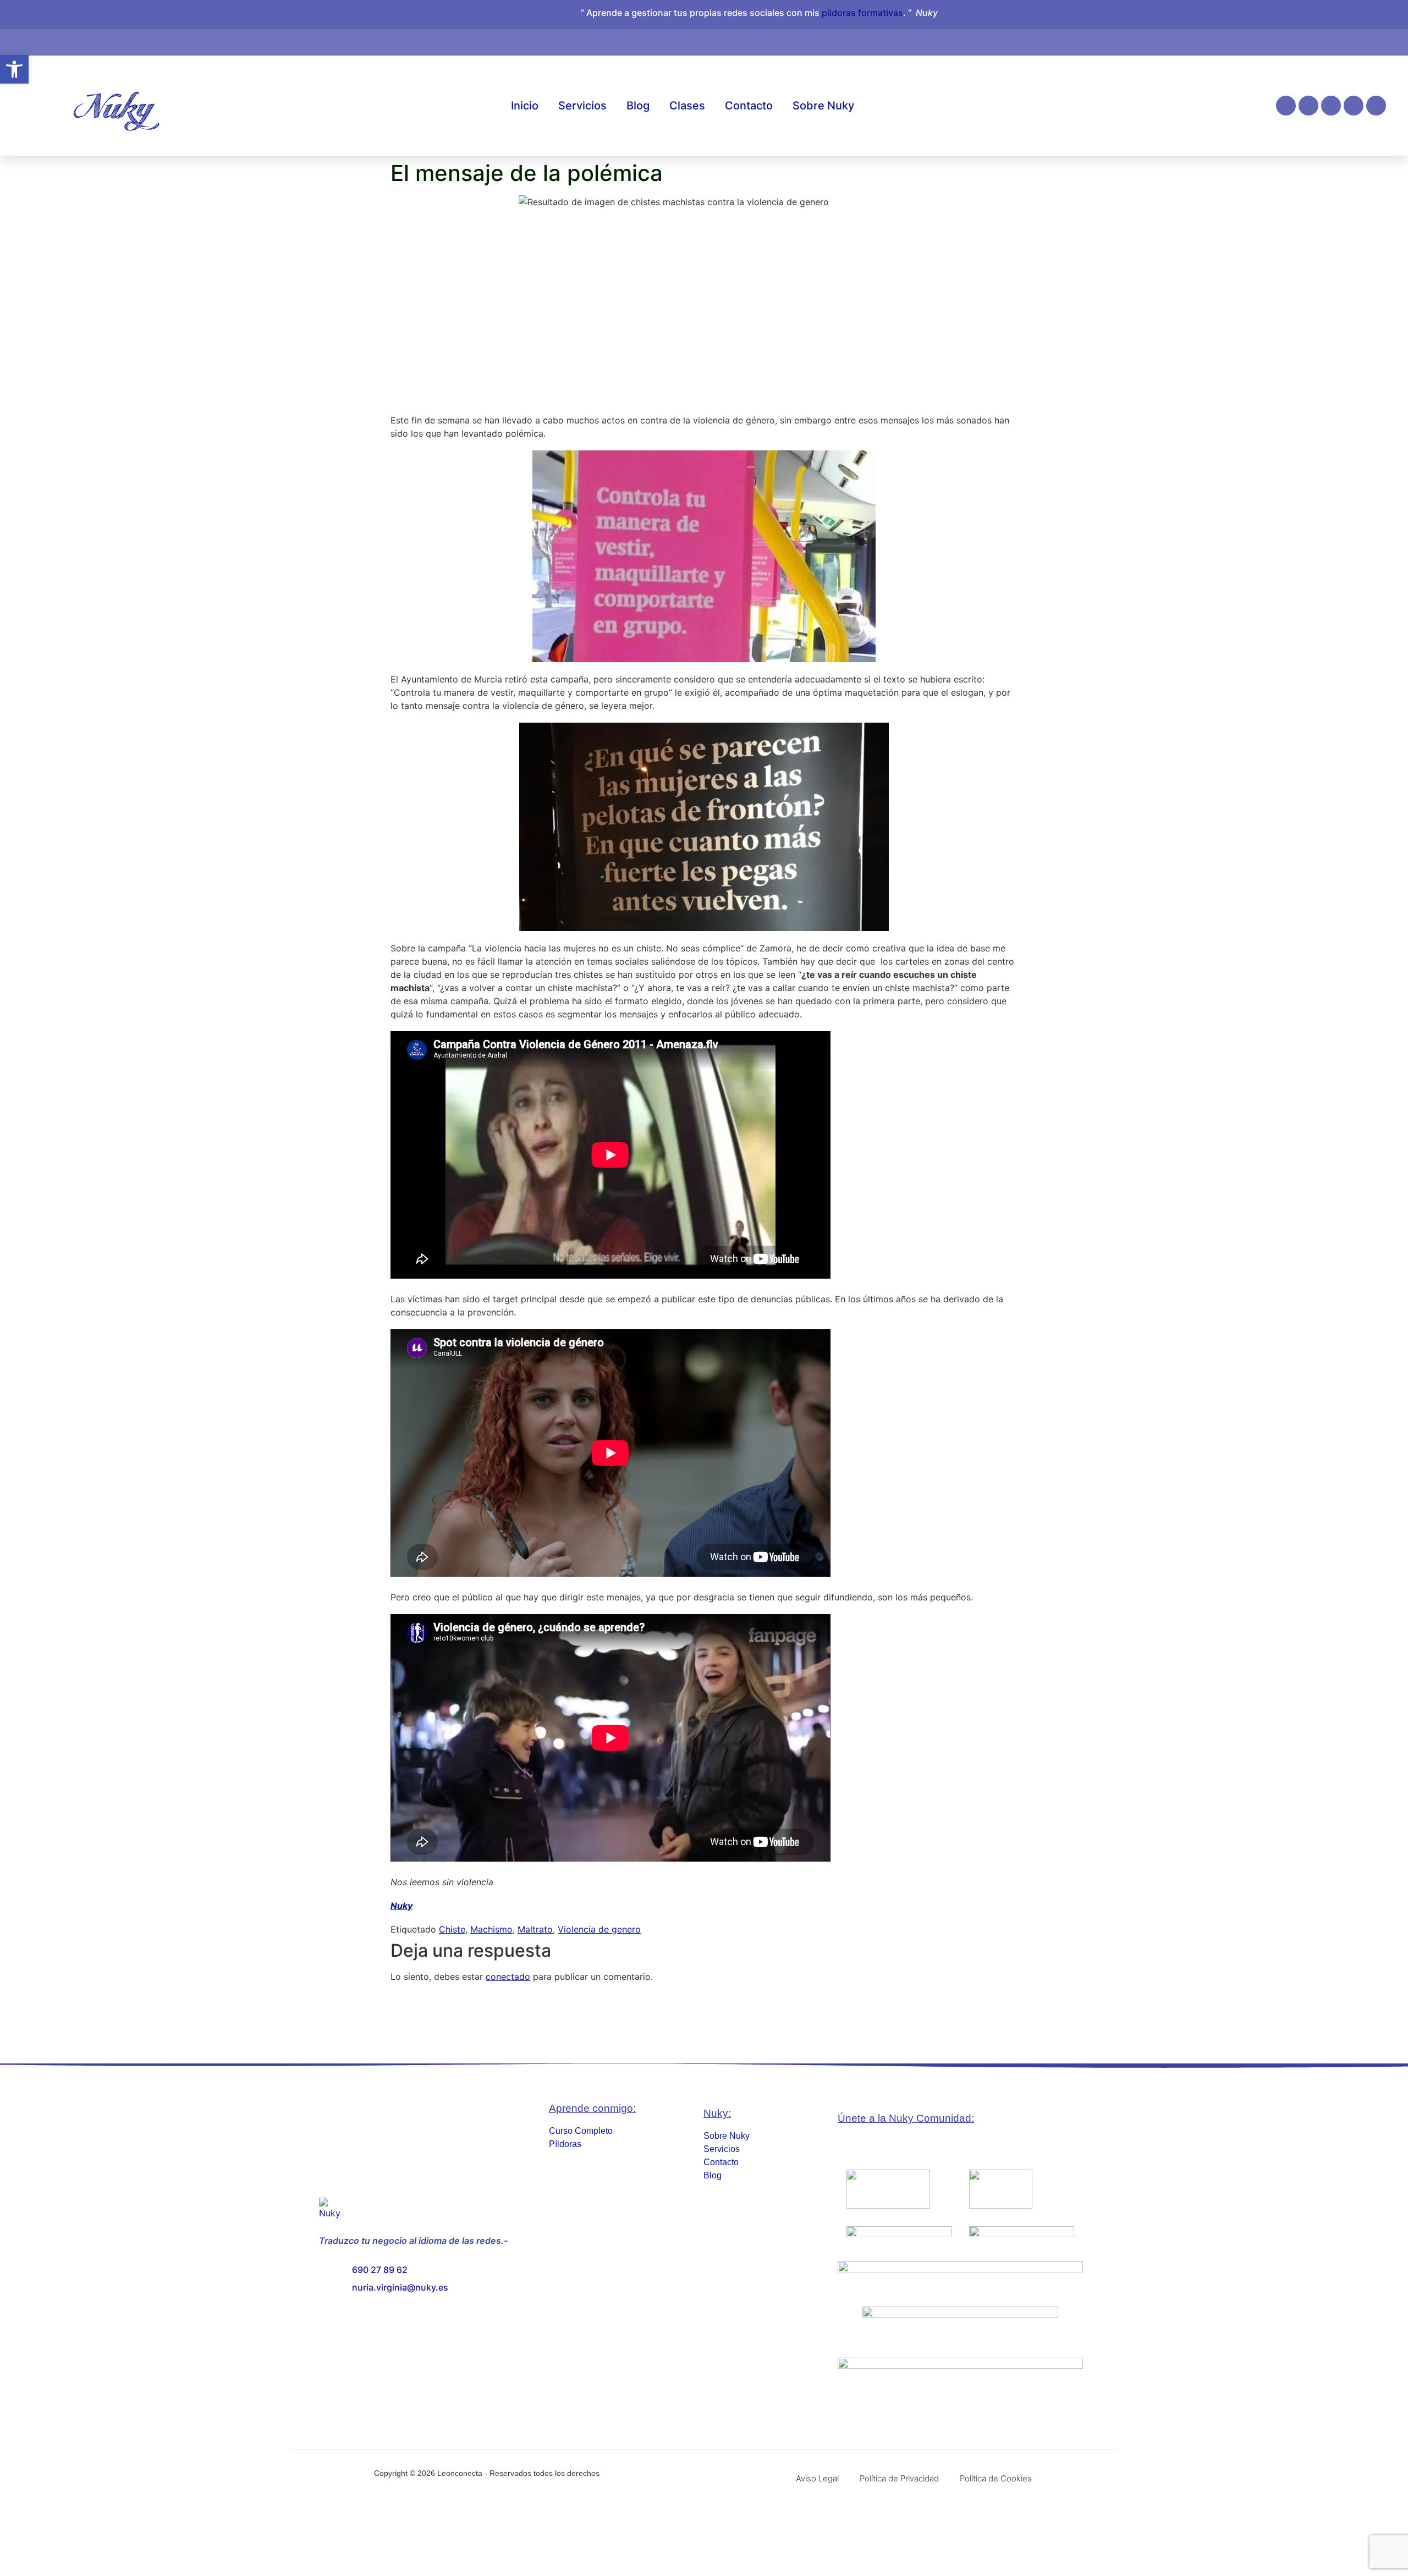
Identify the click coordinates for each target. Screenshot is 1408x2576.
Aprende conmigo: (592, 2108)
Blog (638, 106)
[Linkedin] (1331, 106)
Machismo (491, 1929)
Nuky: (717, 2113)
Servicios (582, 106)
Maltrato (535, 1929)
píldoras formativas (862, 13)
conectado (508, 1977)
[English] (1278, 40)
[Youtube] (1354, 106)
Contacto (749, 106)
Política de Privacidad (899, 2478)
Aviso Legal (817, 2478)
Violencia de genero (599, 1929)
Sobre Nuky (823, 106)
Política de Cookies (996, 2478)
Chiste (452, 1929)
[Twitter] (1376, 106)
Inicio (525, 106)
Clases (687, 106)
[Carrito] (1256, 37)
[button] (14, 69)
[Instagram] (1286, 106)
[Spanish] (1289, 40)
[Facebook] (1308, 106)
